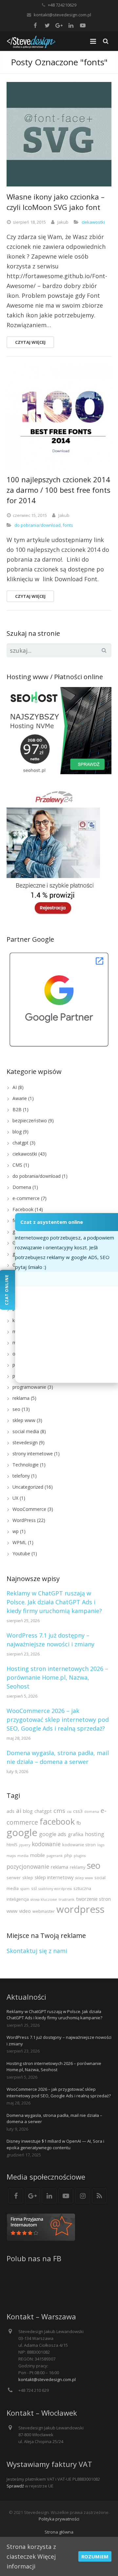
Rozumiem (95, 2556)
